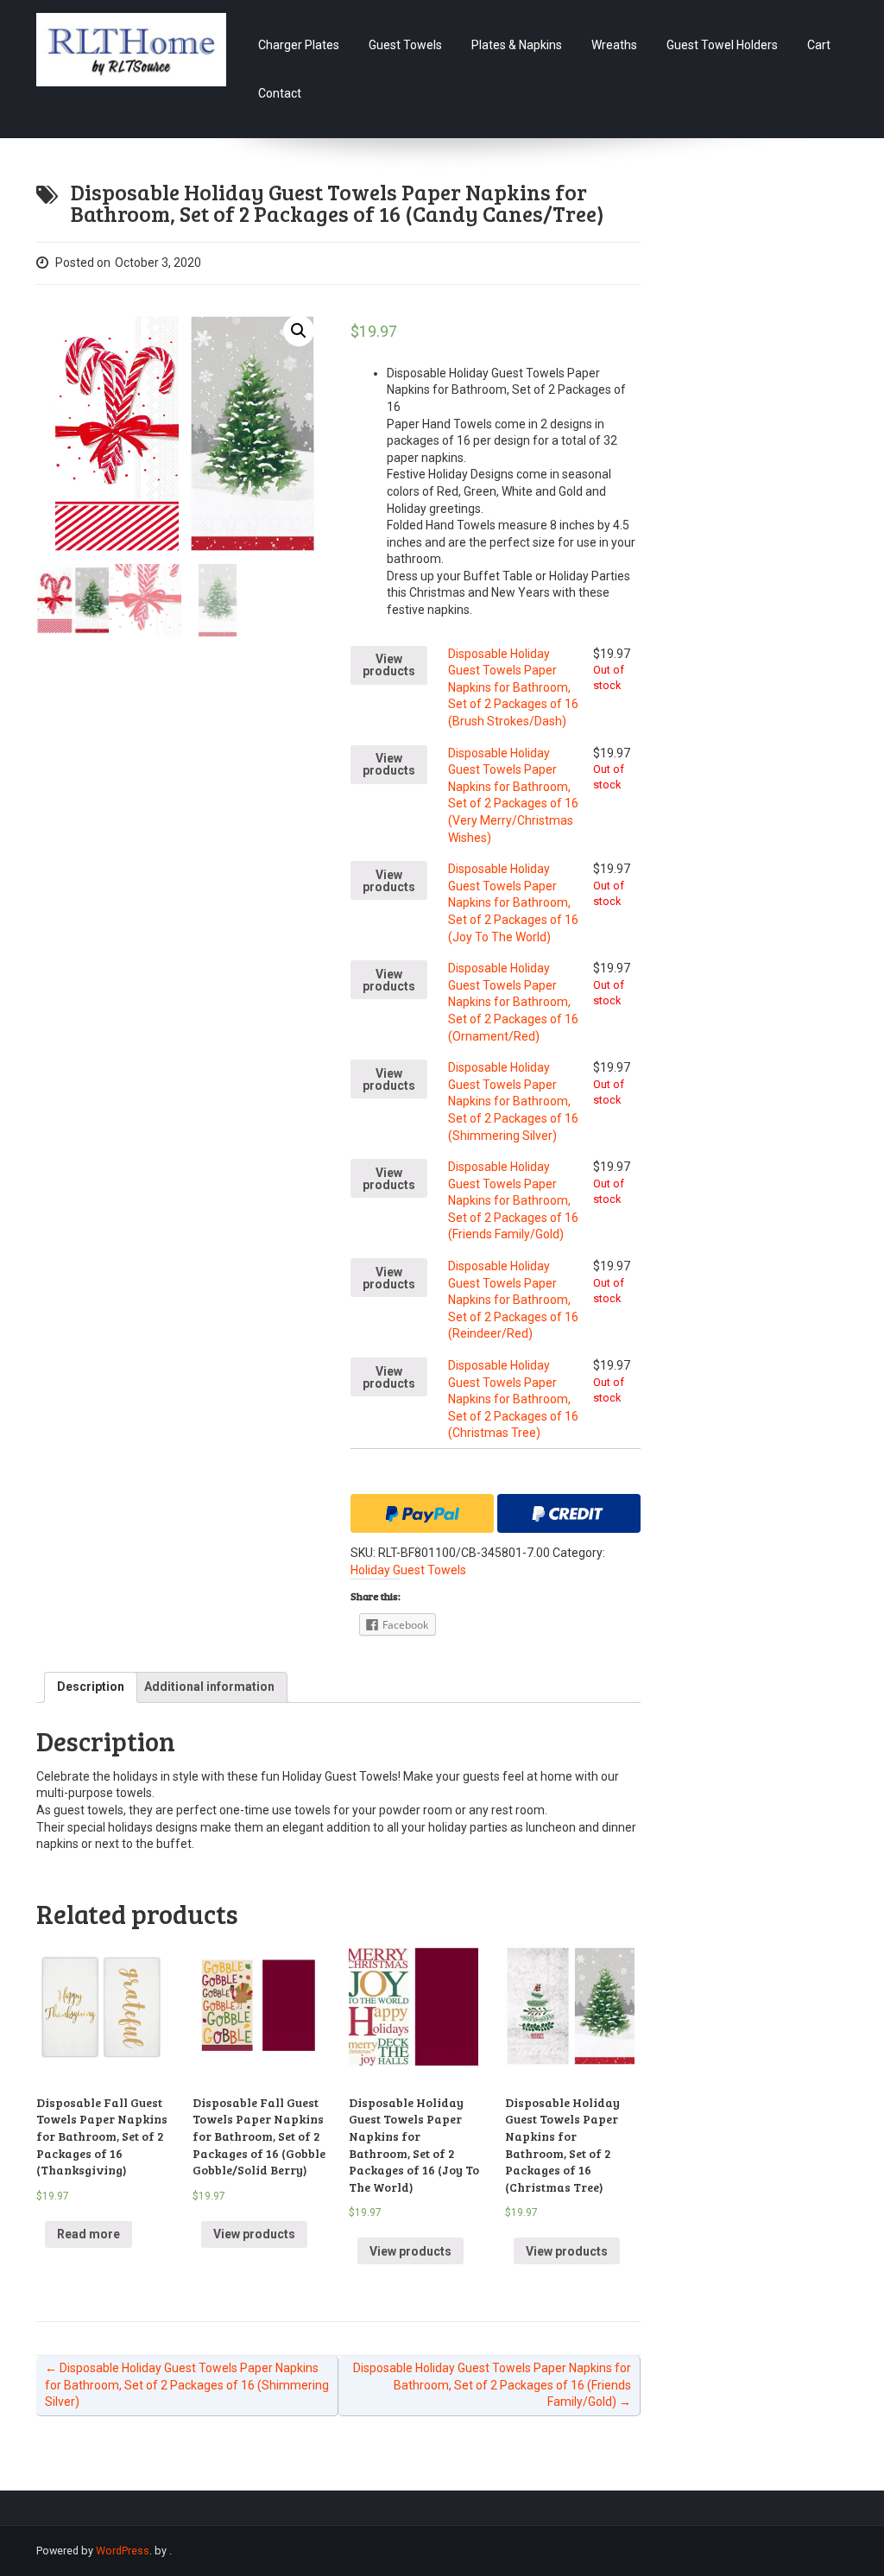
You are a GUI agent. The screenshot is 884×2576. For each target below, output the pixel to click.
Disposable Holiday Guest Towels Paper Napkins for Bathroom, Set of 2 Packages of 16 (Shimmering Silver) (513, 1101)
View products (389, 665)
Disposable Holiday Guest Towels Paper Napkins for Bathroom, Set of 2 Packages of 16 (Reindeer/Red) (513, 1300)
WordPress (123, 2551)
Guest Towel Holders (722, 45)
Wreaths (614, 45)
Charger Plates (299, 45)
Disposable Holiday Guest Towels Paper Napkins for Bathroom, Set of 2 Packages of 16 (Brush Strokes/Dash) (513, 687)
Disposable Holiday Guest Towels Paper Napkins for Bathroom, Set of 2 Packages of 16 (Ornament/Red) (513, 1002)
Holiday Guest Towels (408, 1570)
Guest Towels (405, 45)
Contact (280, 93)
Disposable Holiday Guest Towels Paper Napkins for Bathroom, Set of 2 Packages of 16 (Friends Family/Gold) (513, 1200)
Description (91, 1687)
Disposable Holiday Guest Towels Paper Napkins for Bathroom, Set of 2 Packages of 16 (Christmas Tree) (513, 1399)
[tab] (91, 1687)
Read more (88, 2234)
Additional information (209, 1687)
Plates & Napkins (517, 45)
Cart (819, 45)
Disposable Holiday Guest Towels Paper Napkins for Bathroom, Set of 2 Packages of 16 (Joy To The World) (513, 902)
